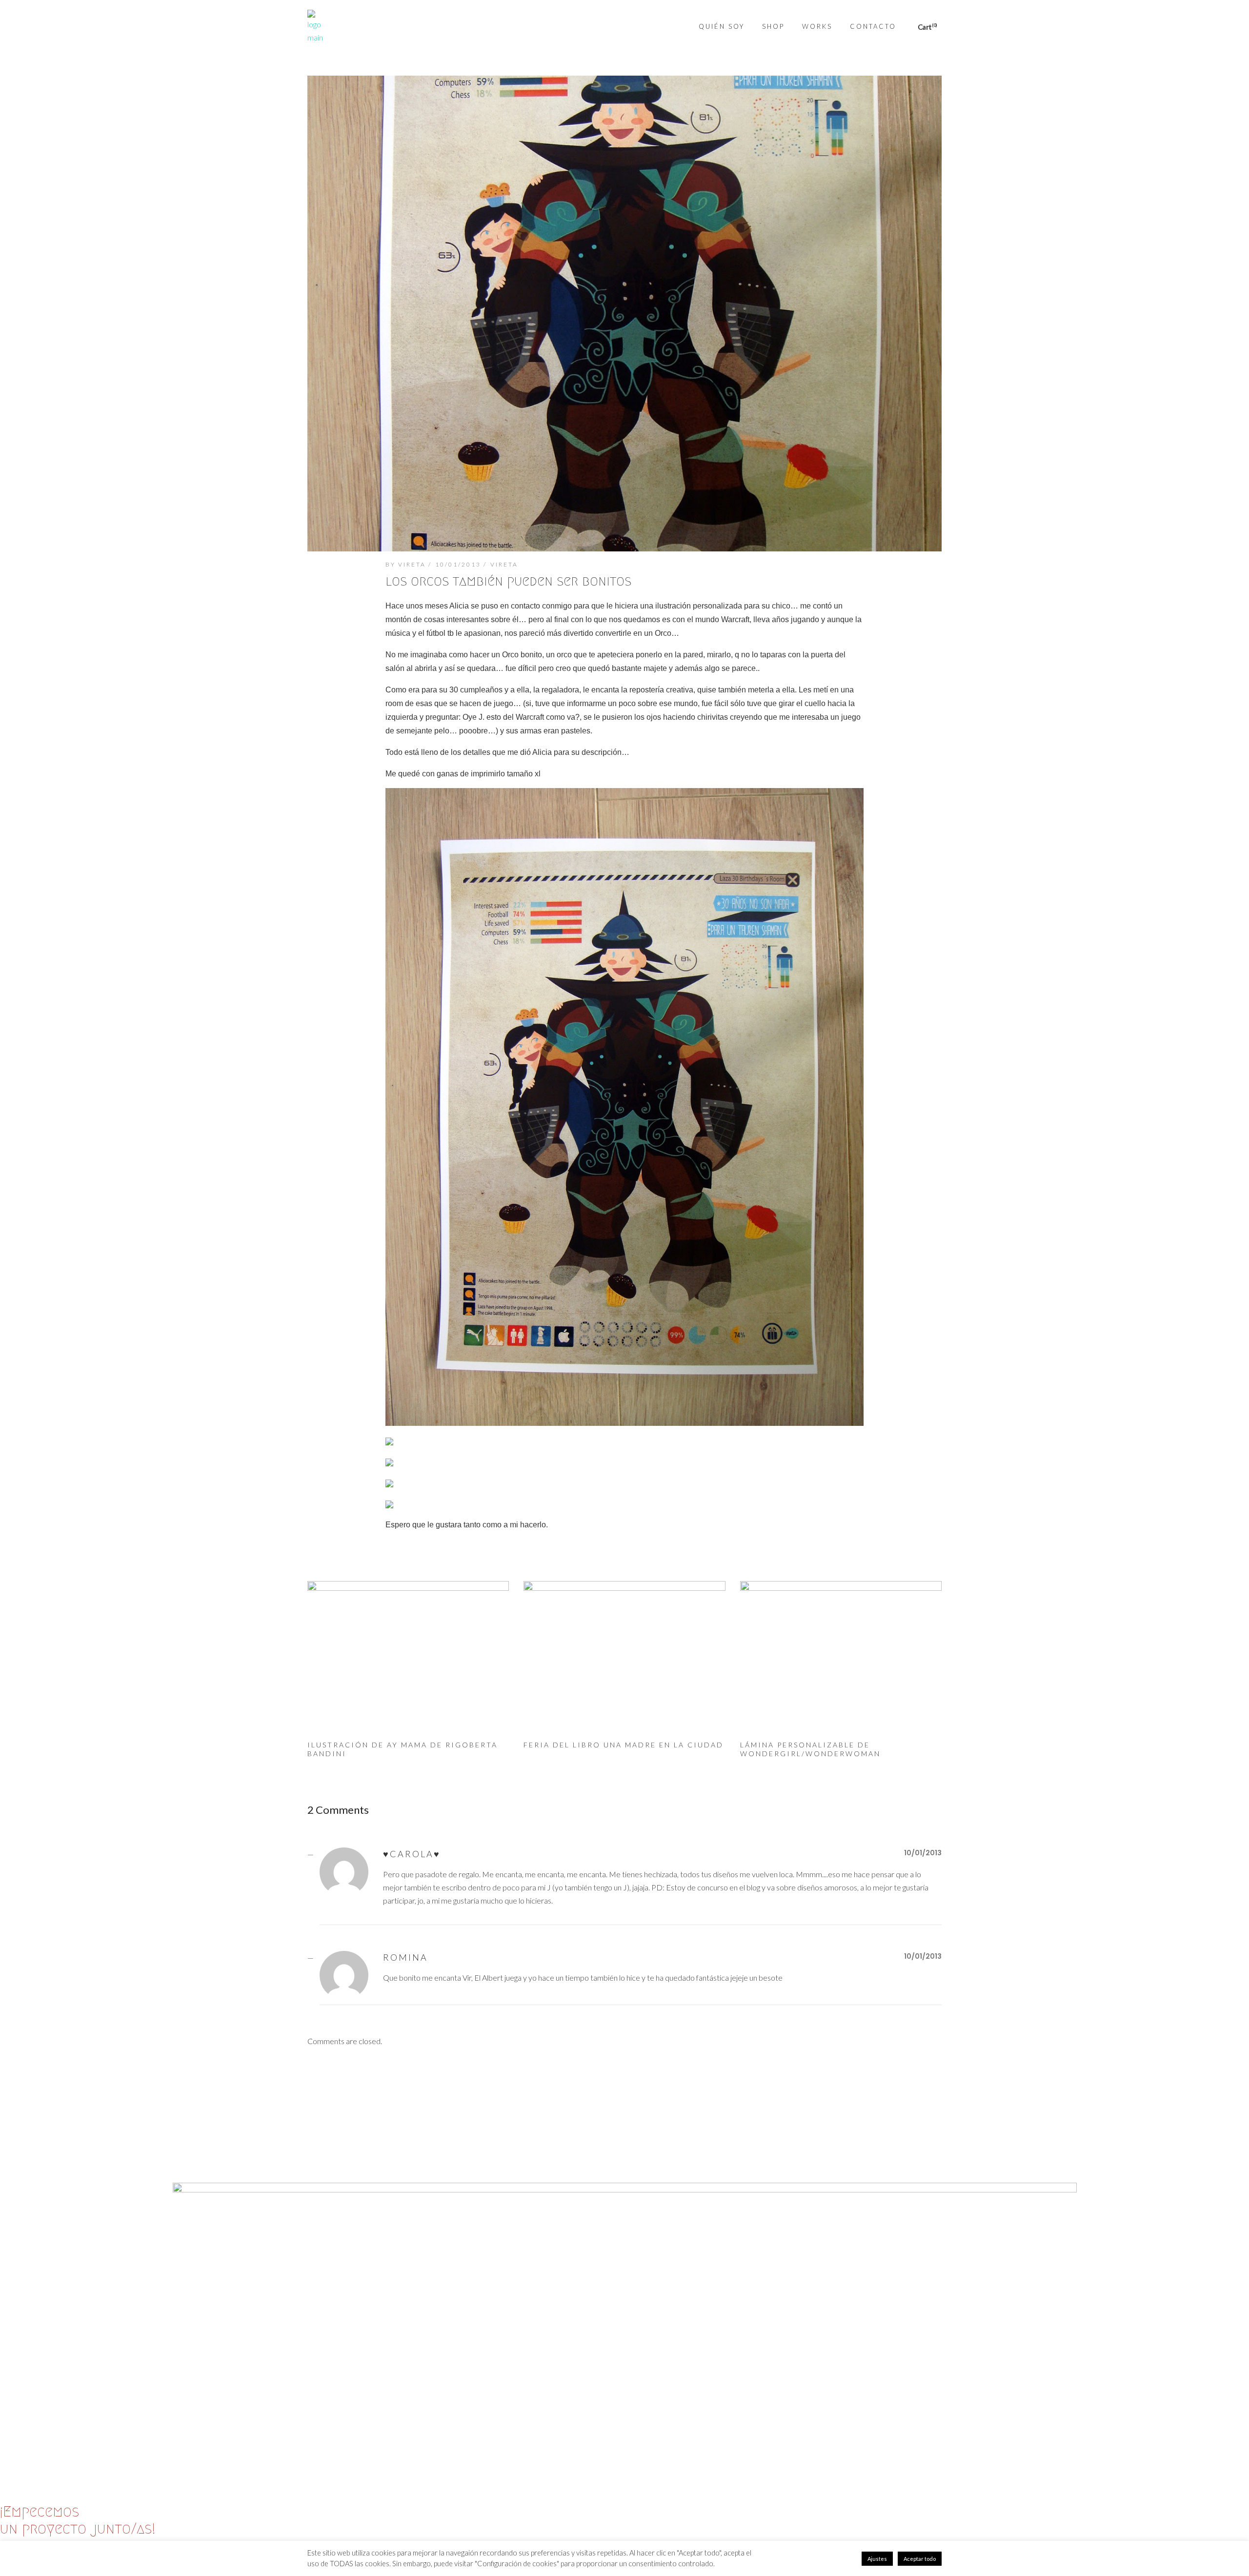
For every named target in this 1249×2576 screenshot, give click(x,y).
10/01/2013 (458, 564)
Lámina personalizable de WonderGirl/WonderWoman (810, 1749)
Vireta (504, 564)
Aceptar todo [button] (920, 2559)
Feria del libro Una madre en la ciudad (624, 1745)
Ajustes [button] (877, 2559)
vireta (412, 564)
